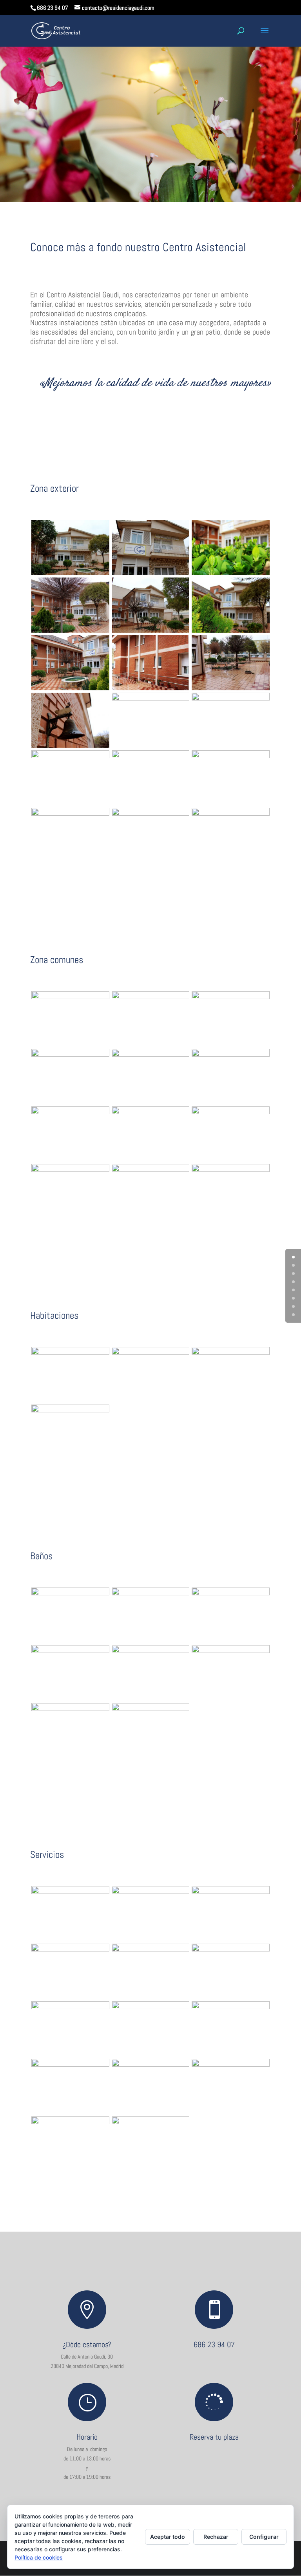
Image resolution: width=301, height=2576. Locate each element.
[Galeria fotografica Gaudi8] (151, 688)
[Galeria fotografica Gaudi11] (151, 699)
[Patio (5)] (231, 814)
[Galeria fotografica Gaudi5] (151, 631)
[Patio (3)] (70, 814)
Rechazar (216, 2537)
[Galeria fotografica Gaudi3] (231, 573)
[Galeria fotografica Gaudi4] (70, 631)
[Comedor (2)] (231, 1170)
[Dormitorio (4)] (231, 1353)
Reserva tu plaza (214, 2437)
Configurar (264, 2537)
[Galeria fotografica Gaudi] (70, 573)
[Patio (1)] (231, 699)
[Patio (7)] (231, 756)
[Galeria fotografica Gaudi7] (70, 688)
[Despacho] (231, 1112)
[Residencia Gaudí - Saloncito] (151, 997)
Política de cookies (39, 2557)
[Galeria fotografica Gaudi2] (151, 573)
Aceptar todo (168, 2537)
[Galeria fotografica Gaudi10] (70, 746)
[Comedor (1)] (70, 1170)
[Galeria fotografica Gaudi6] (231, 631)
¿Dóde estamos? (87, 2344)
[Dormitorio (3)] (151, 1353)
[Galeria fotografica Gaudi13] (70, 2122)
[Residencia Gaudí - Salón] (70, 1055)
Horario (87, 2437)
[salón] (70, 997)
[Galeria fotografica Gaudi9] (231, 688)
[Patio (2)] (70, 756)
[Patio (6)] (151, 756)
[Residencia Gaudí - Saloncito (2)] (231, 997)
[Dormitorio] (70, 1410)
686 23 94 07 (214, 2344)
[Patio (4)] (151, 814)
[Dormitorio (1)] (70, 1353)
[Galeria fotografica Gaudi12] (231, 2065)
